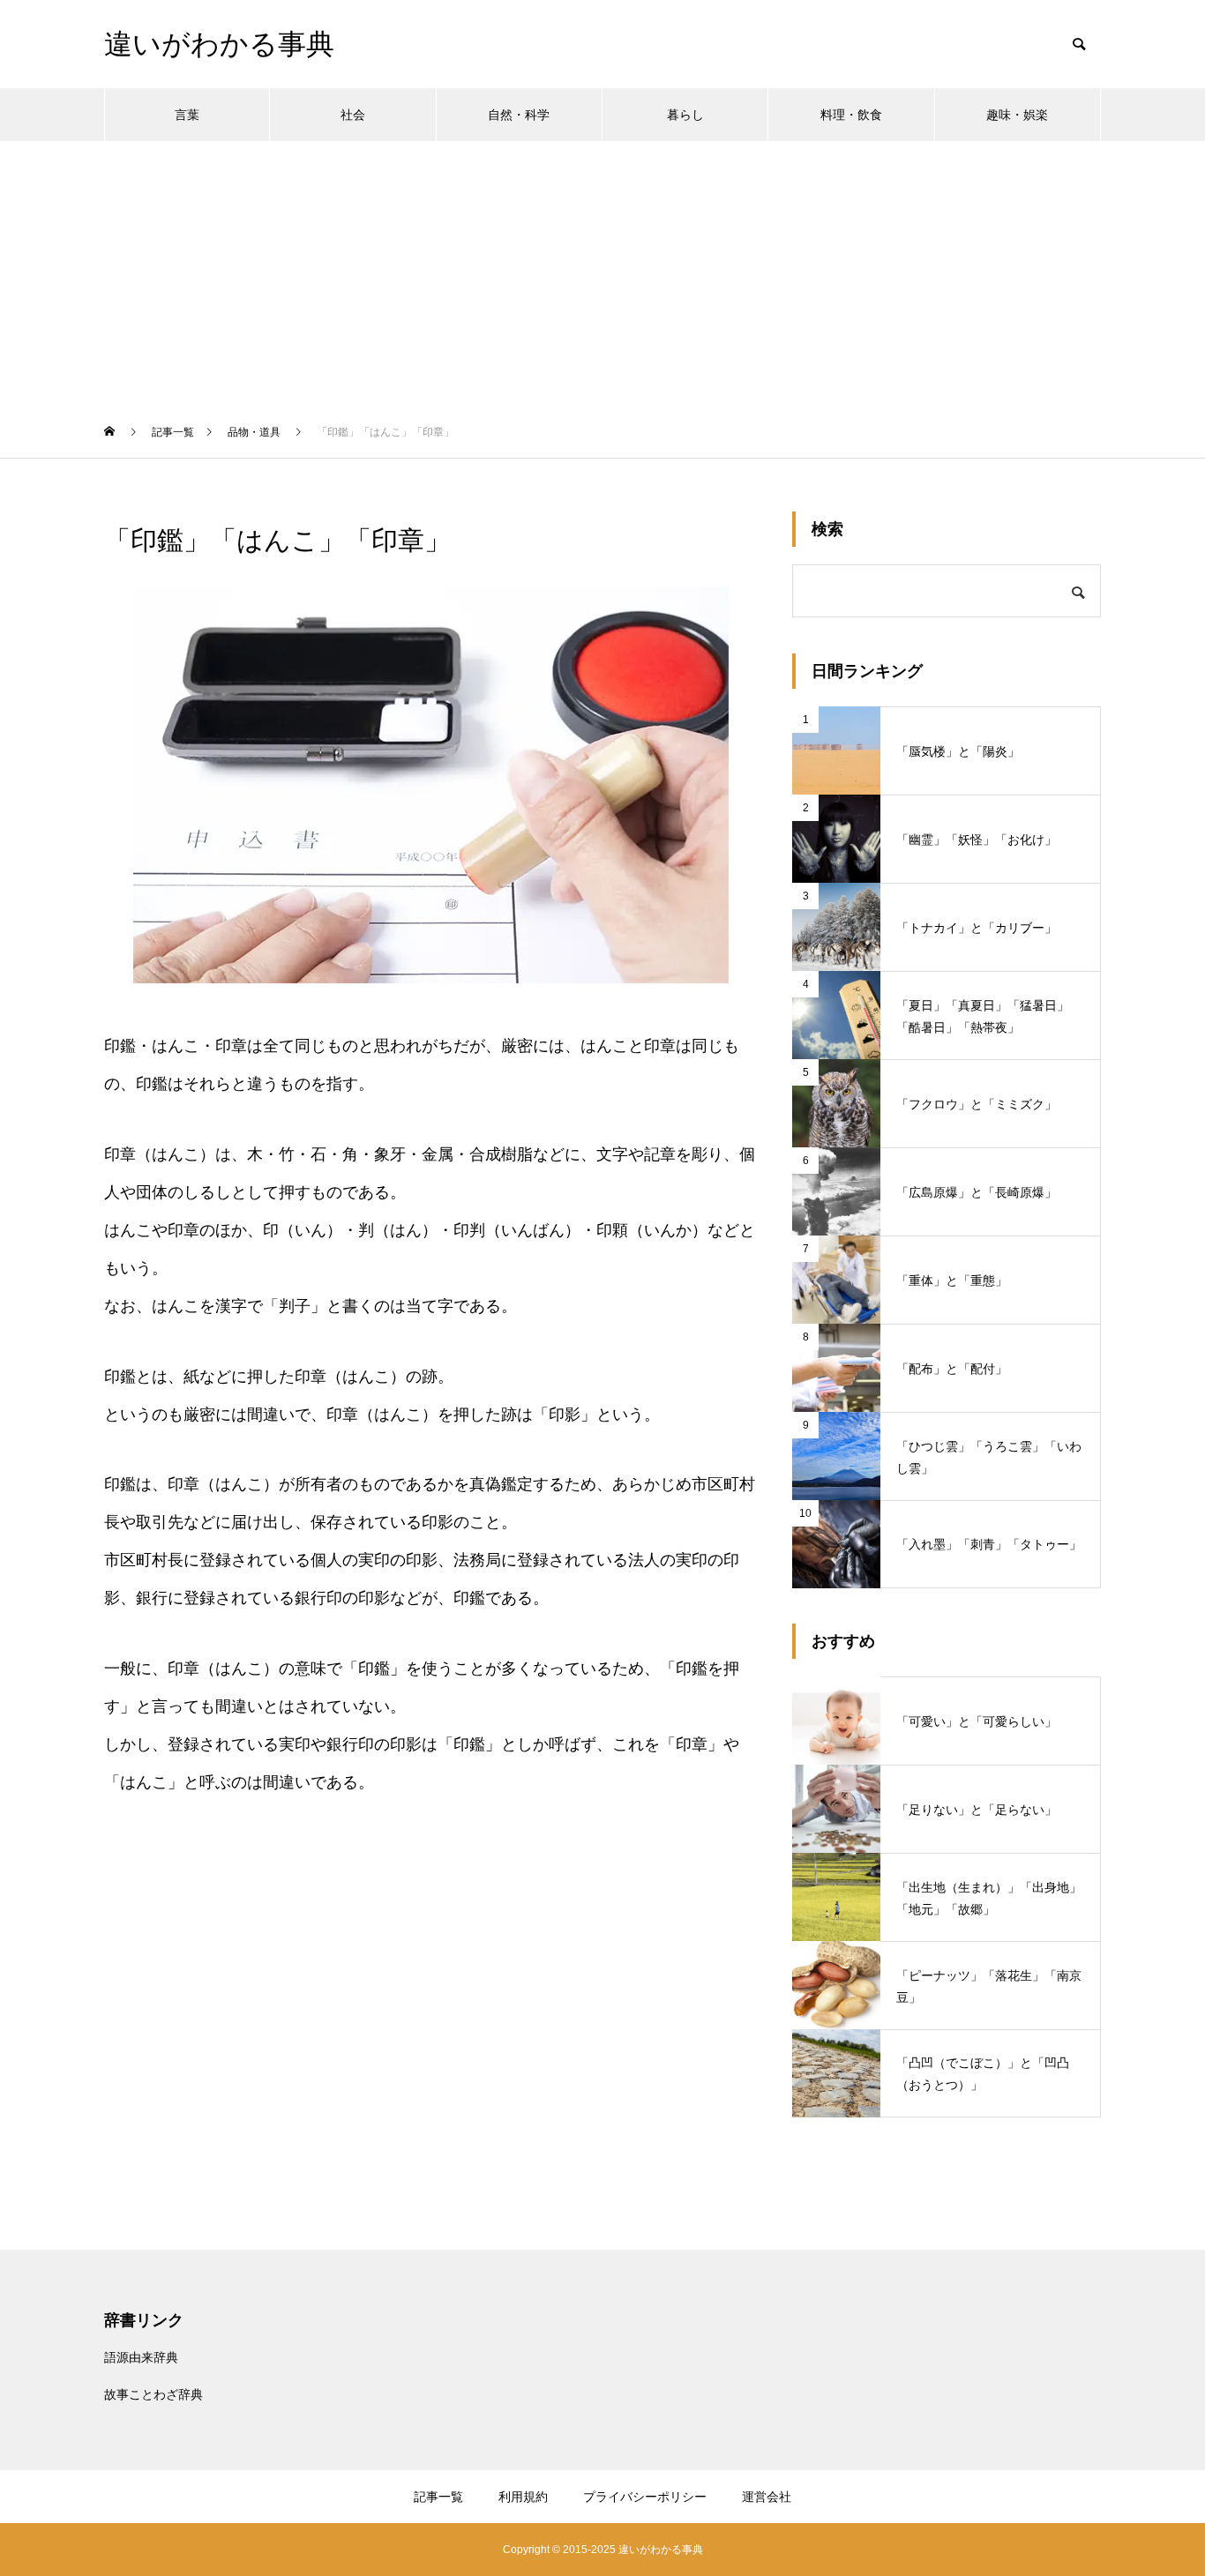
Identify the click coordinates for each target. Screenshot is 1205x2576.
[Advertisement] (602, 273)
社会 (353, 115)
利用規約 (523, 2497)
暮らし (685, 115)
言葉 (187, 115)
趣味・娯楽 (1017, 115)
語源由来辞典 (141, 2357)
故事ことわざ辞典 (153, 2394)
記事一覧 (438, 2497)
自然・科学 (519, 115)
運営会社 (767, 2497)
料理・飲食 (851, 115)
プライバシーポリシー (645, 2497)
